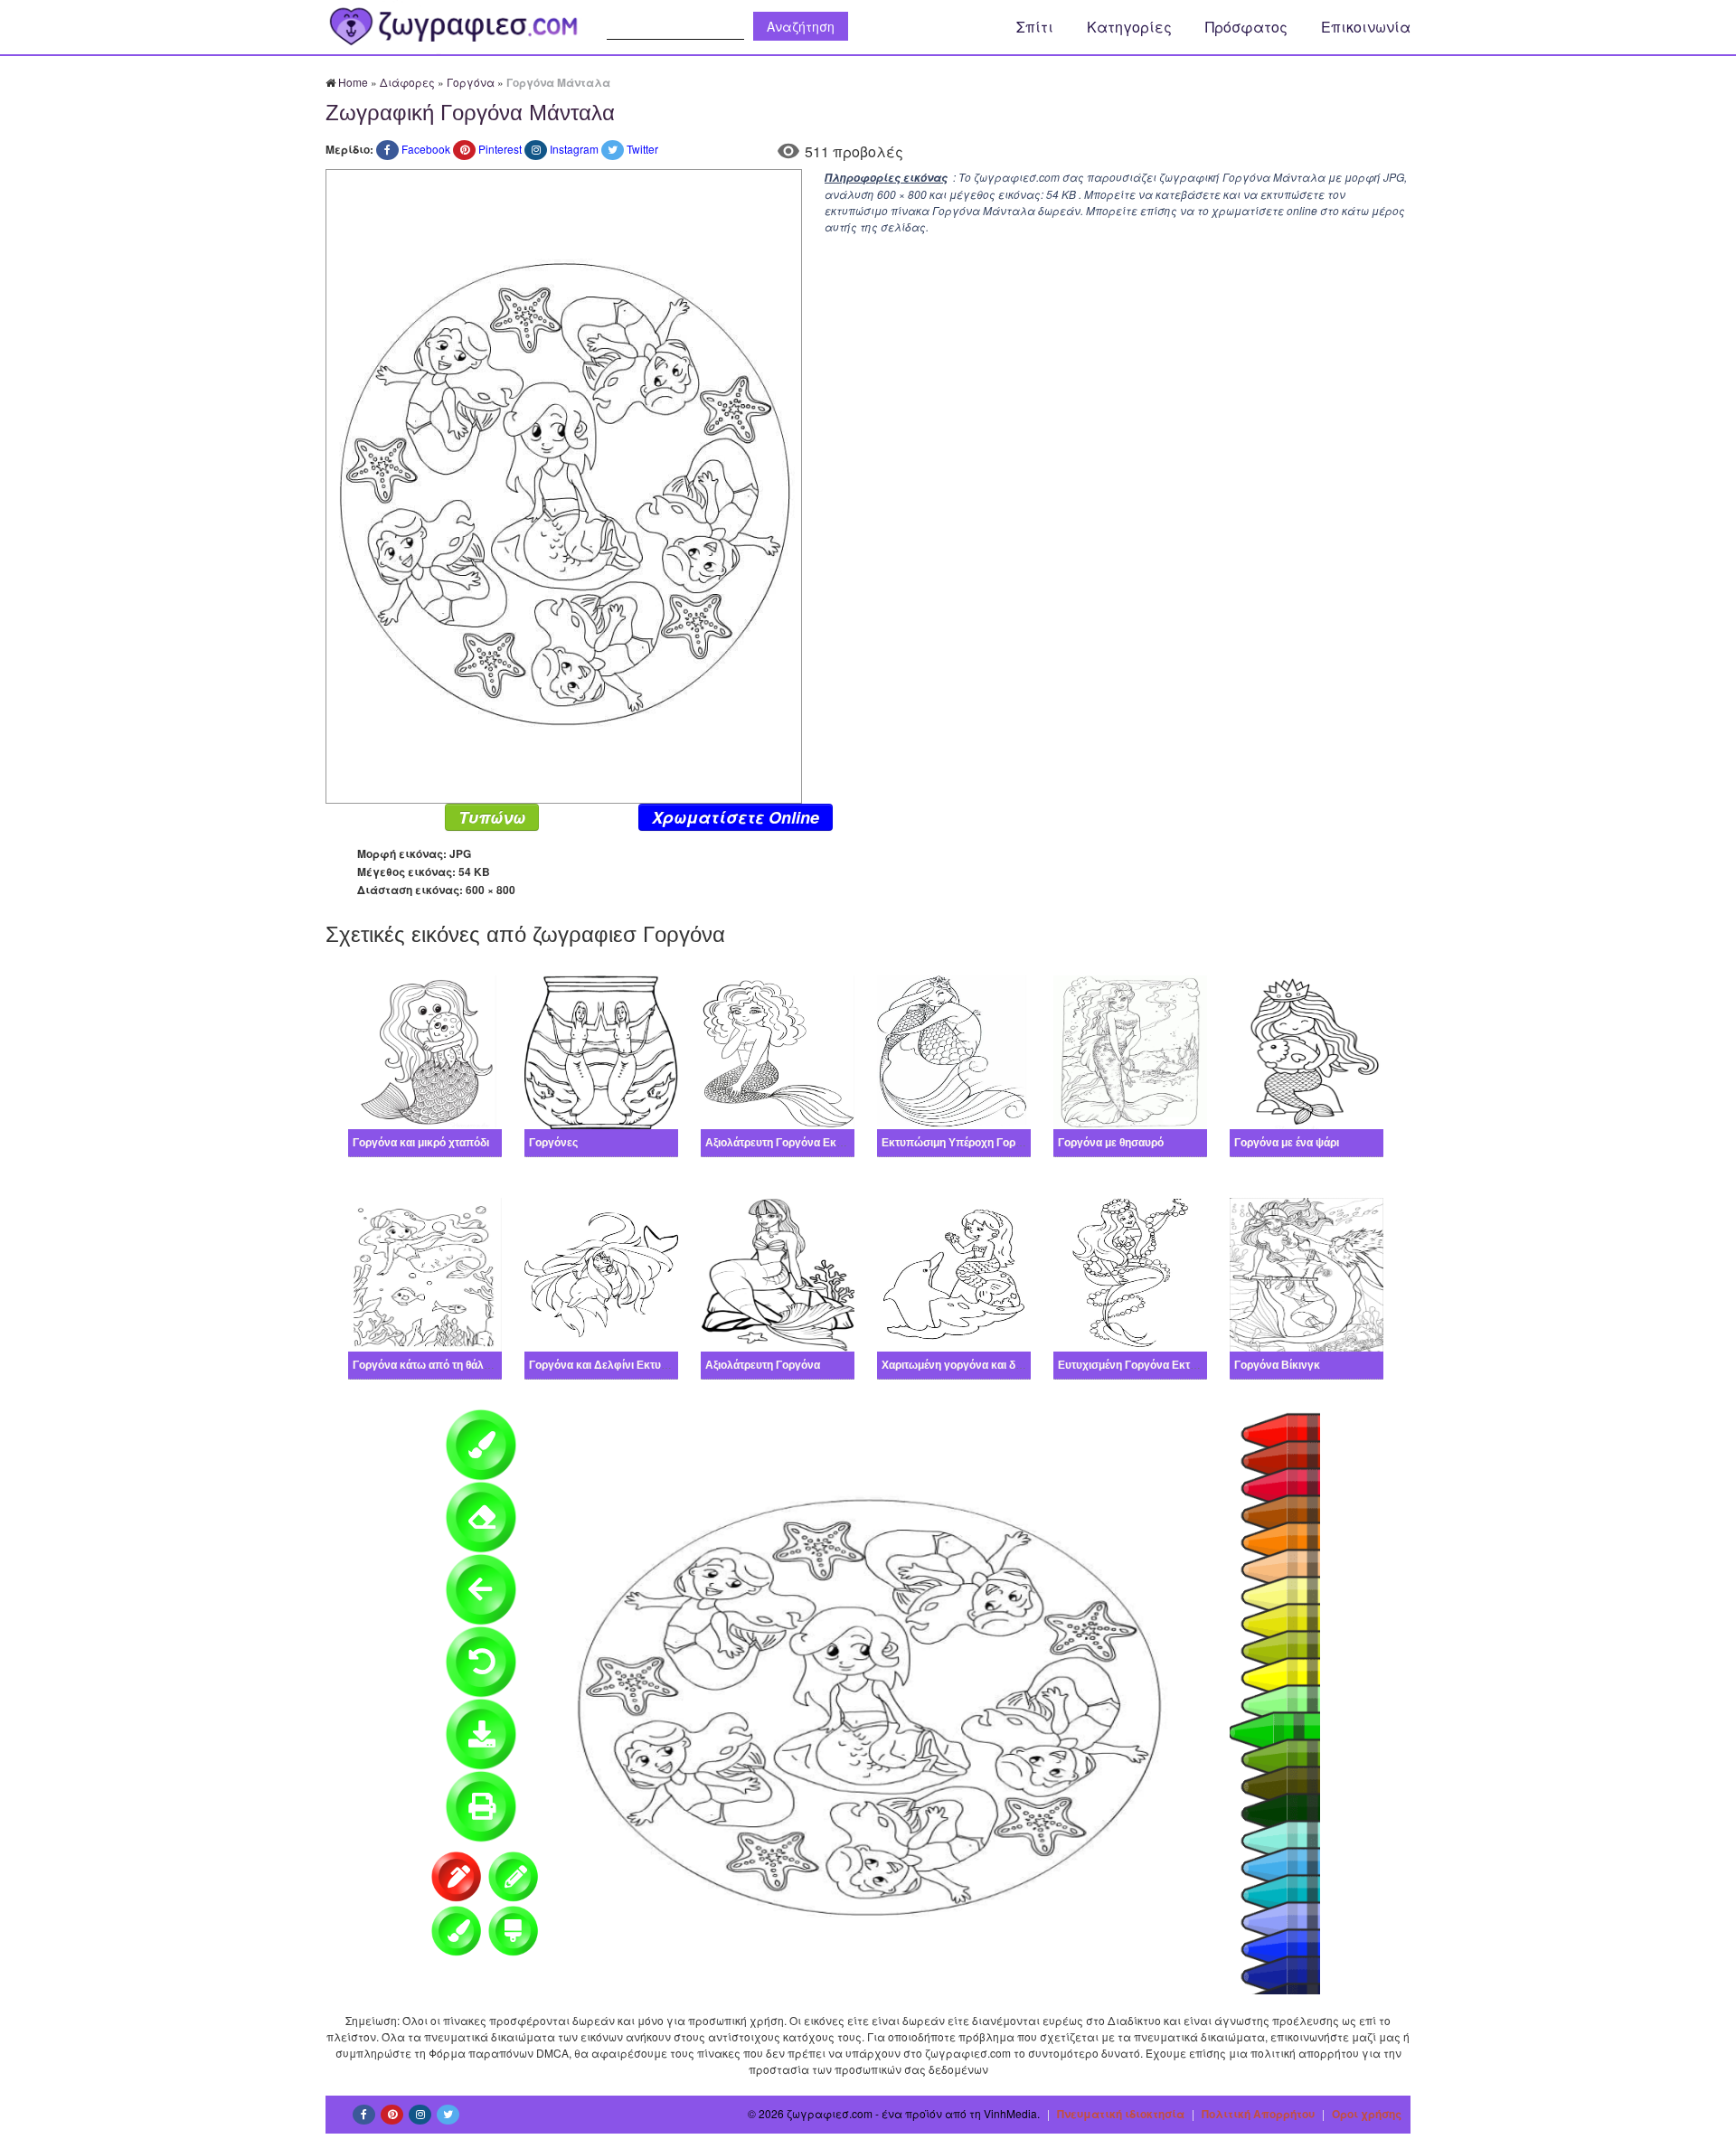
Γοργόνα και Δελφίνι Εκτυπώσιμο (615, 1365)
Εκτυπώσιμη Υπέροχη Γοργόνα (961, 1143)
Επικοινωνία (1366, 27)
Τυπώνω (492, 817)
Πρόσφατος (1246, 27)
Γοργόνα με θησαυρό (1111, 1143)
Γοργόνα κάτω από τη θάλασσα (432, 1365)
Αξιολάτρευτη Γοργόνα (763, 1365)
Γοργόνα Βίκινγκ (1277, 1365)
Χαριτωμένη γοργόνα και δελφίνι (964, 1365)
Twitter (642, 149)
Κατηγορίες (1129, 27)
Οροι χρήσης (1367, 2114)
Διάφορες (407, 82)
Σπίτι (1035, 27)
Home (353, 82)
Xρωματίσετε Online (736, 817)
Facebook (426, 149)
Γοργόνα (471, 82)
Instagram (574, 149)
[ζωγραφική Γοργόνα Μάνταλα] (564, 484)
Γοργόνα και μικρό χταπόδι (421, 1143)
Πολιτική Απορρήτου (1258, 2114)
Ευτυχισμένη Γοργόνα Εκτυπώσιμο (1147, 1365)
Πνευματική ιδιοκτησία (1121, 2114)
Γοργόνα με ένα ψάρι (1287, 1143)
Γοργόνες (553, 1143)
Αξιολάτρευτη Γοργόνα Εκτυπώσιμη (796, 1143)
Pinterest (500, 149)
